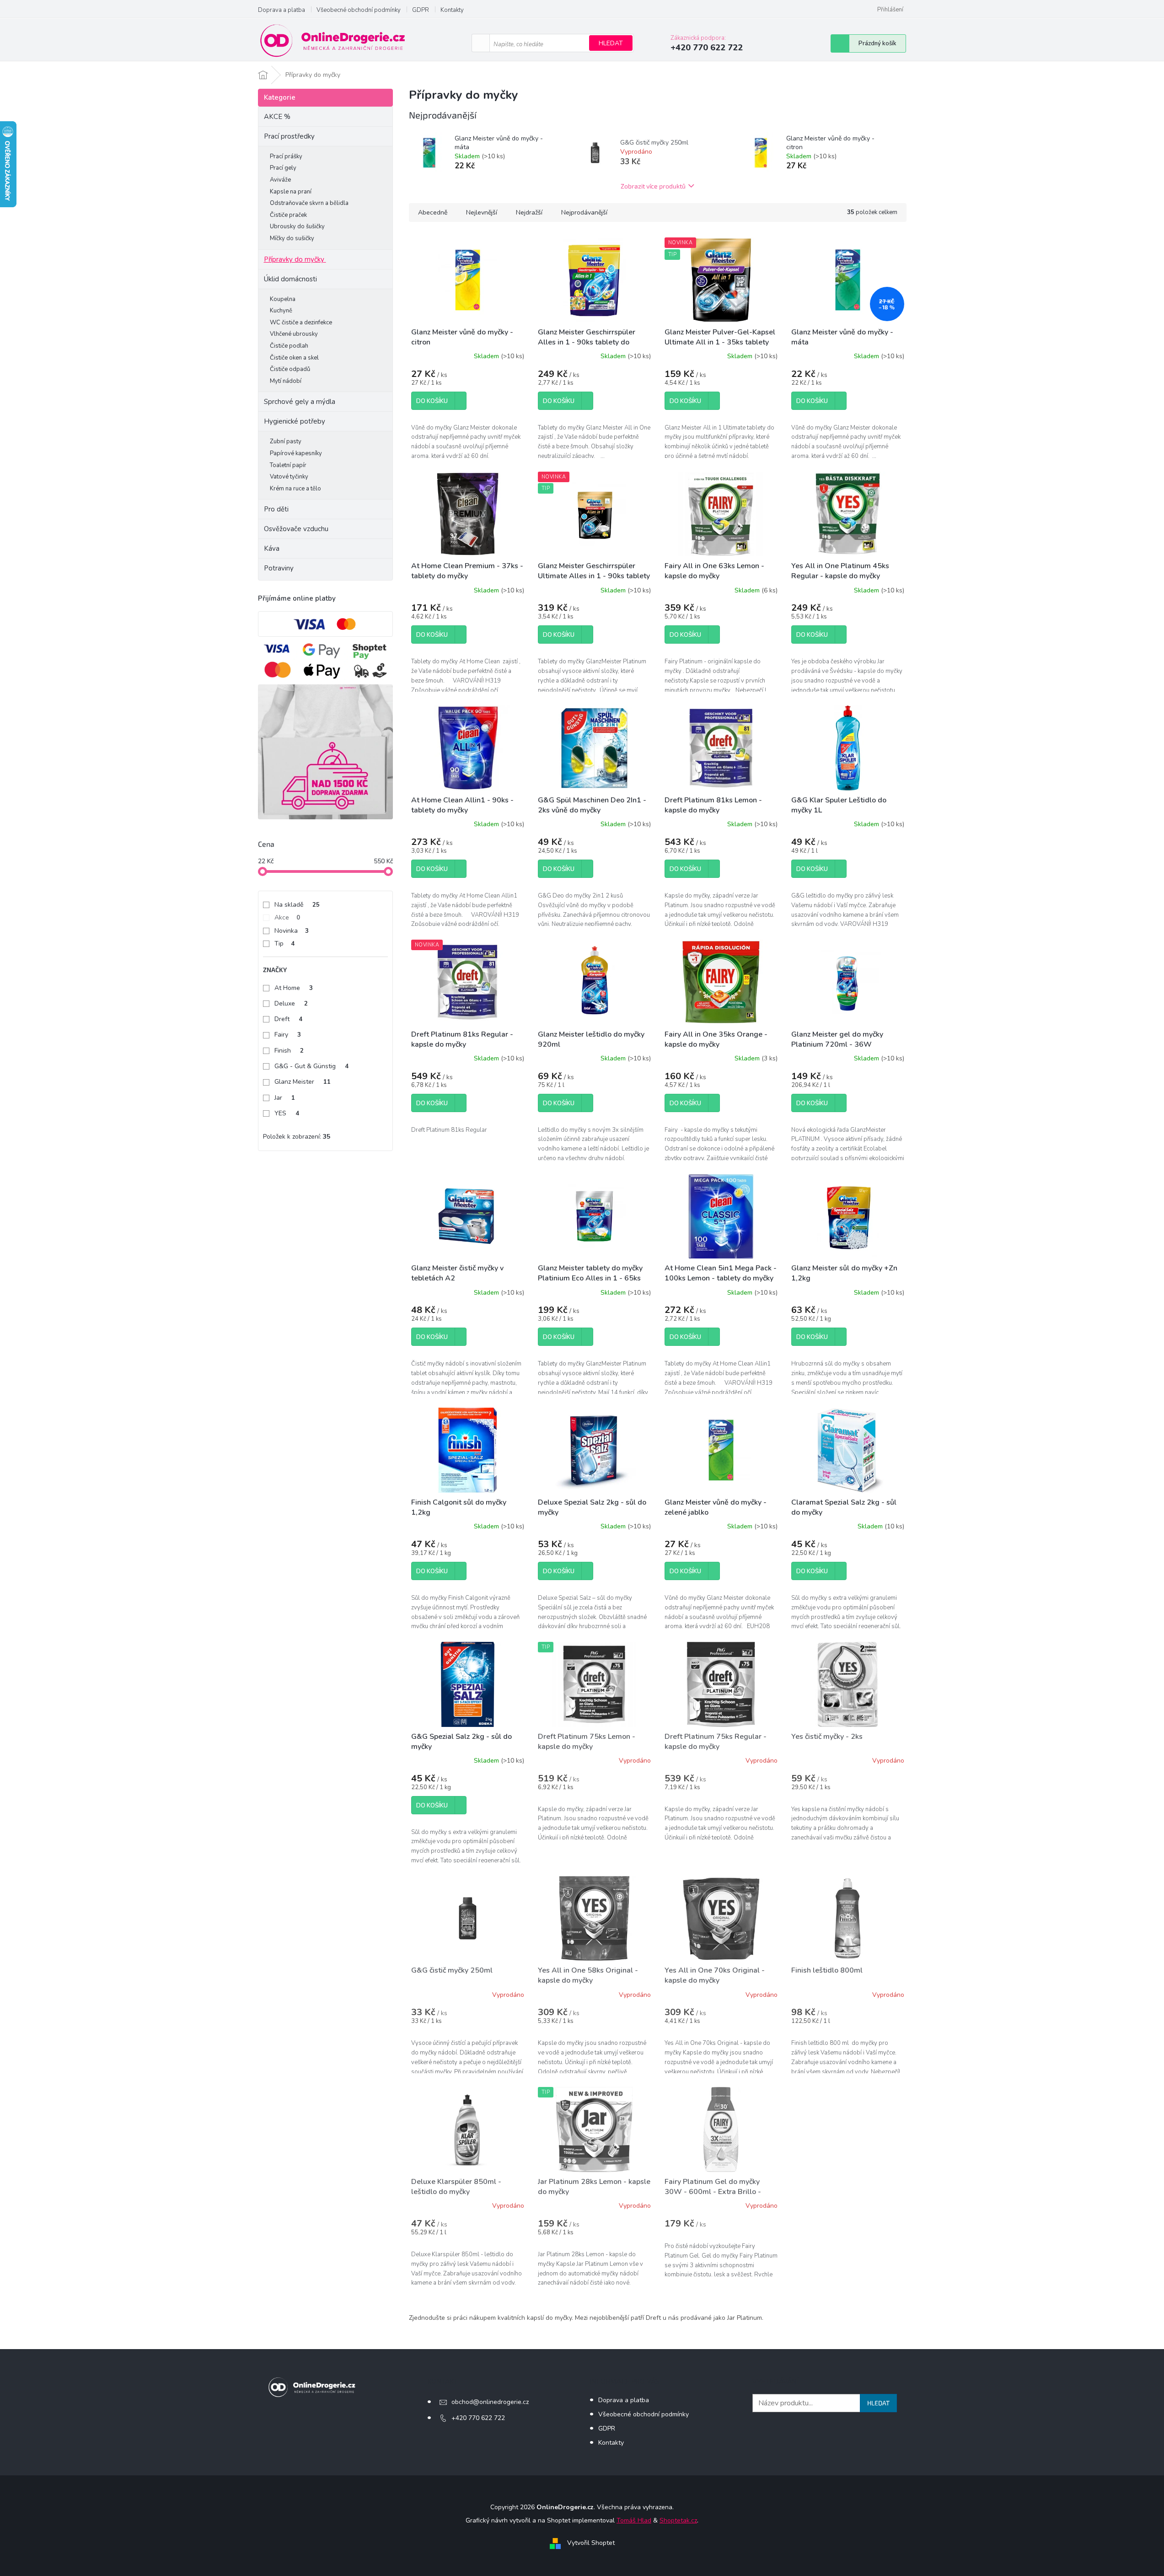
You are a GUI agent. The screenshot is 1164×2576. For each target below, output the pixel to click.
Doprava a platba (282, 10)
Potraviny (279, 568)
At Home (294, 988)
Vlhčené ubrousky (294, 334)
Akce (287, 917)
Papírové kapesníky (296, 453)
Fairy (288, 1035)
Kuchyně (281, 311)
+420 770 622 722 (478, 2418)
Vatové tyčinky (289, 477)
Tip (284, 944)
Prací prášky (286, 156)
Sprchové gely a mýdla (300, 402)
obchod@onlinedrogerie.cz (490, 2402)
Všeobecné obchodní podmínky (359, 10)
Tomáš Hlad (634, 2520)
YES (287, 1113)
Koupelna (283, 299)
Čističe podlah (289, 346)
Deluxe (291, 1003)
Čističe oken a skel (294, 358)
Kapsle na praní (291, 192)
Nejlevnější (482, 212)
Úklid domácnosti (290, 279)
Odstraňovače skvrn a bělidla (309, 203)
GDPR (421, 10)
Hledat (611, 43)
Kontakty (452, 10)
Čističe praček (288, 215)
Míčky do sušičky (292, 238)
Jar (285, 1098)
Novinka (292, 931)
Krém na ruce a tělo (295, 489)
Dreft (288, 1019)
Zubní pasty (286, 441)
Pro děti (276, 509)
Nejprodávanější (584, 212)
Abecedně (433, 212)
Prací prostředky (289, 136)
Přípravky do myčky (294, 259)
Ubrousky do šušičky (297, 226)
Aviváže (280, 180)
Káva (272, 549)
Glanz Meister (303, 1082)
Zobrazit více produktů (653, 186)
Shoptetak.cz (678, 2520)
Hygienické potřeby (295, 421)
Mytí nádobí (286, 381)
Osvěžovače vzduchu (296, 529)
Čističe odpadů (290, 369)
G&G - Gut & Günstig (311, 1066)
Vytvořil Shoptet (591, 2543)
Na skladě (297, 905)
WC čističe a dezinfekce (301, 323)
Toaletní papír (288, 465)
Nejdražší (529, 212)
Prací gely (283, 168)
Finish (289, 1051)
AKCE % (277, 117)
